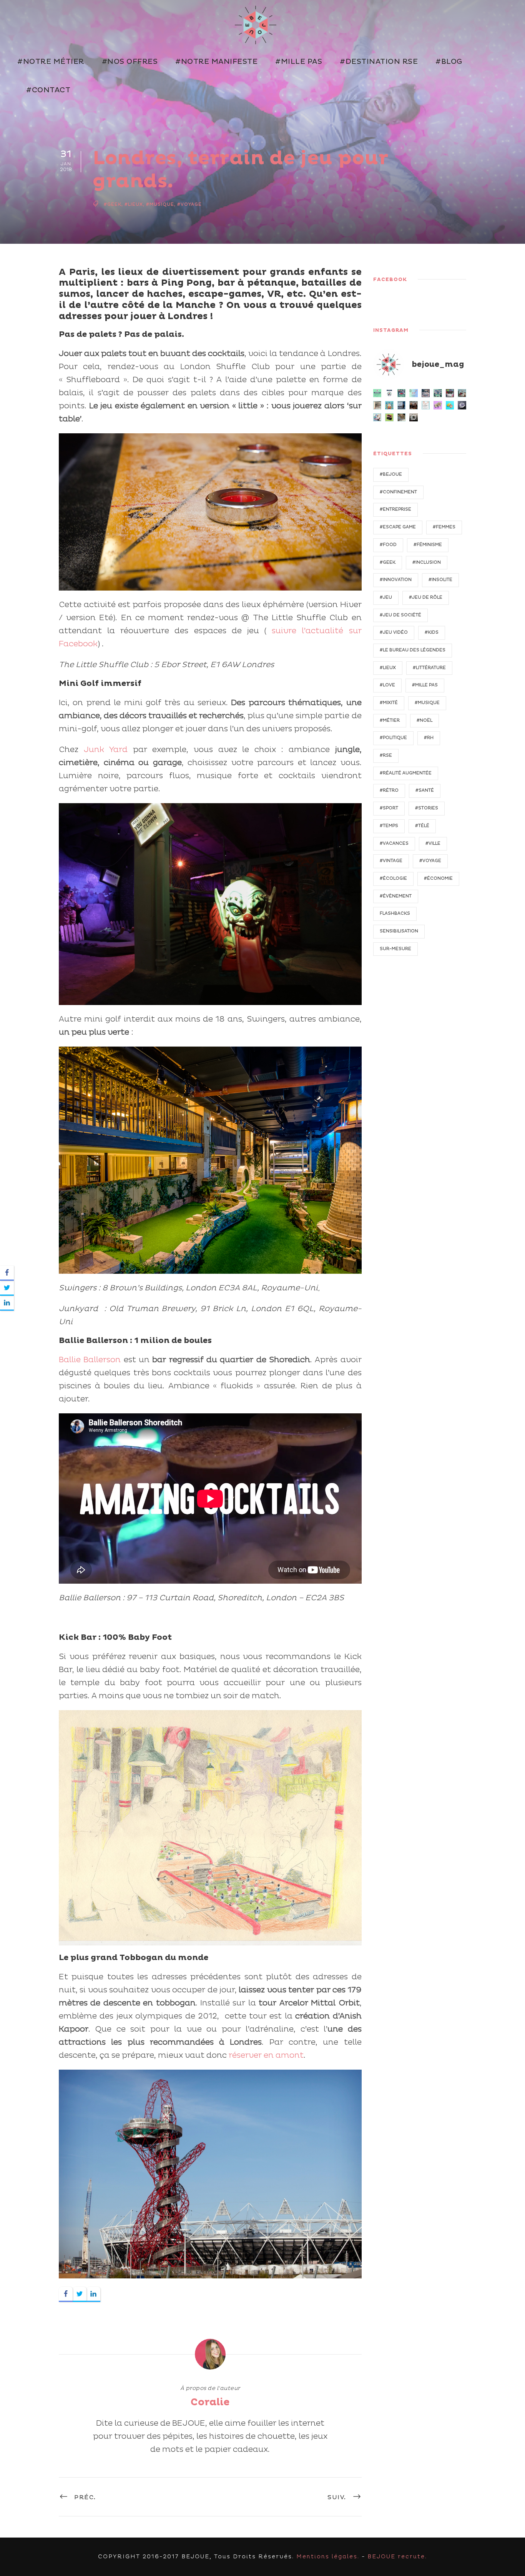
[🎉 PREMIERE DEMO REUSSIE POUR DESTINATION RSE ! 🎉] (462, 393)
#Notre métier (51, 62)
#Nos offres (130, 62)
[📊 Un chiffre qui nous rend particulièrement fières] (414, 393)
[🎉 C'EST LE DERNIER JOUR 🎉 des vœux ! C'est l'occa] (414, 418)
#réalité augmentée (406, 773)
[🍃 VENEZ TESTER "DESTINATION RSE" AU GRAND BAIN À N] (438, 393)
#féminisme (428, 545)
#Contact (48, 90)
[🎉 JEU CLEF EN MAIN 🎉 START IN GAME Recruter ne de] (450, 405)
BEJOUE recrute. (397, 2557)
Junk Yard (106, 750)
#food (388, 545)
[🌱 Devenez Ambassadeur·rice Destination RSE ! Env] (389, 393)
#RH (429, 738)
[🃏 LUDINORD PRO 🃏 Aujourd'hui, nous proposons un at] (389, 418)
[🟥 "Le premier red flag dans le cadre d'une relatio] (402, 418)
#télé (422, 826)
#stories (427, 808)
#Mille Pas (299, 62)
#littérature (429, 668)
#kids (432, 632)
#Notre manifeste (216, 62)
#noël (424, 720)
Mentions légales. (328, 2557)
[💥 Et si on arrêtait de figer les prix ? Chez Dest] (377, 393)
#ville (433, 843)
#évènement (396, 896)
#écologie (393, 878)
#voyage (189, 205)
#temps (389, 826)
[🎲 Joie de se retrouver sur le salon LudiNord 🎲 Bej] (377, 418)
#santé (425, 790)
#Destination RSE (379, 62)
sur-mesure (395, 949)
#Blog (449, 62)
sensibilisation (399, 931)
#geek (113, 205)
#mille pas (425, 685)
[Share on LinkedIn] (93, 2294)
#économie (438, 878)
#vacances (394, 843)
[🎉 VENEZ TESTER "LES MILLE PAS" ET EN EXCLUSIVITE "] (389, 405)
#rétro (389, 790)
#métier (390, 720)
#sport (389, 808)
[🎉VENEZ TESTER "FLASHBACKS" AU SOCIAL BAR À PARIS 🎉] (450, 393)
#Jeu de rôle (426, 597)
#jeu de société (400, 615)
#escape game (398, 527)
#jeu (386, 597)
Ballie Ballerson (90, 1360)
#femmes (444, 527)
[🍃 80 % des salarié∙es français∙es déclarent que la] (402, 393)
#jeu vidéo (394, 632)
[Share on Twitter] (80, 2294)
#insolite (440, 580)
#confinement (398, 492)
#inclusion (427, 562)
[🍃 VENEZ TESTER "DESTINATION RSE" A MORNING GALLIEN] (426, 393)
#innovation (396, 580)
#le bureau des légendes (413, 650)
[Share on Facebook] (66, 2294)
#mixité (389, 703)
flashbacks (395, 913)
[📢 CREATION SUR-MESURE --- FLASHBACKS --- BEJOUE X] (462, 405)
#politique (393, 738)
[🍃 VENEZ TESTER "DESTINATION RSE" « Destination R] (402, 405)
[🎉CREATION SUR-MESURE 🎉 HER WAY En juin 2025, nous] (438, 405)
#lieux (134, 205)
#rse (386, 755)
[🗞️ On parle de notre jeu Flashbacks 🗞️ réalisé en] (426, 405)
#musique (160, 205)
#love (387, 685)
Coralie (210, 2402)
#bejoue (391, 474)
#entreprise (395, 509)
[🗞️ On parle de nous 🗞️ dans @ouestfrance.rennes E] (377, 405)
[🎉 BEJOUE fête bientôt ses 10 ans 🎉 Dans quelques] (414, 405)
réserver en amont (266, 2055)
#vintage (391, 861)
